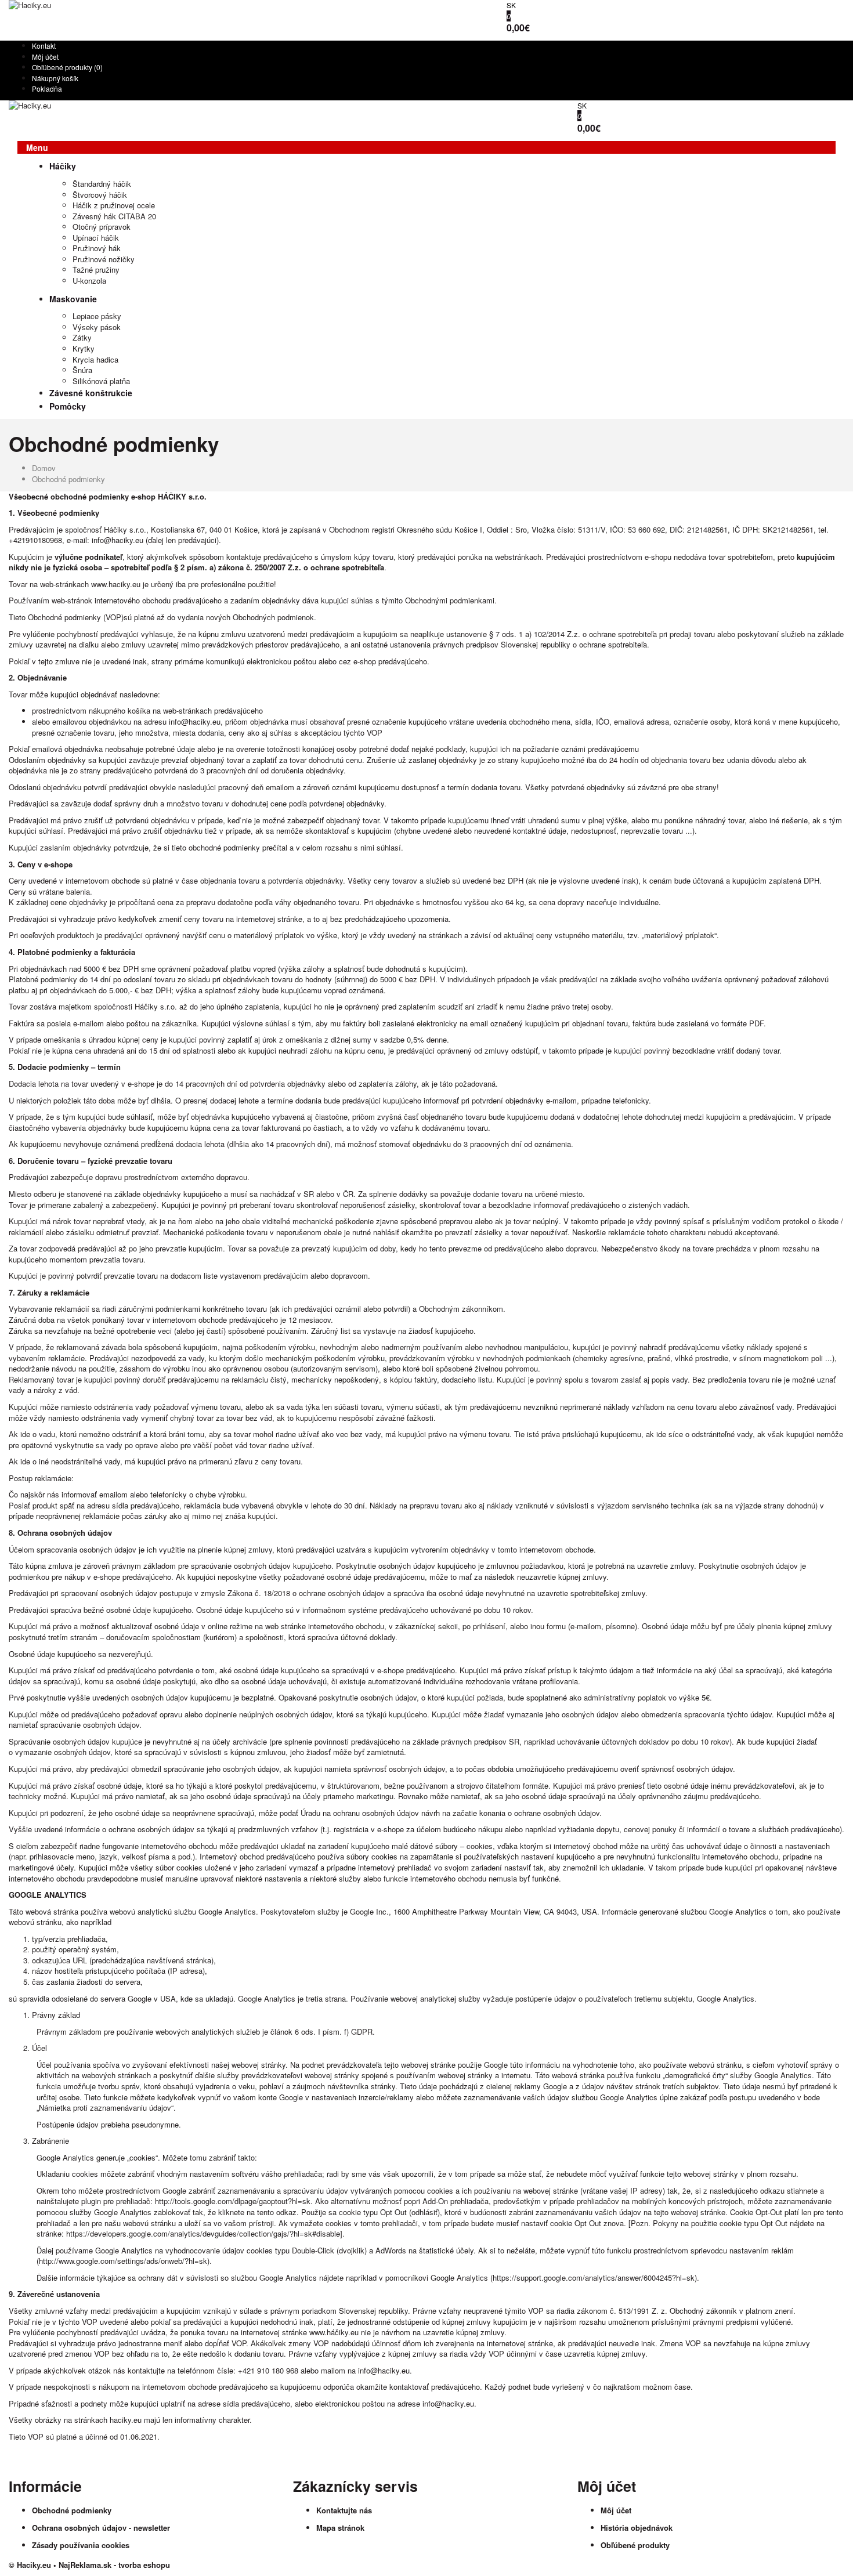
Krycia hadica (95, 359)
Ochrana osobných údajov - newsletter (101, 2528)
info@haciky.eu (118, 540)
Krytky (84, 348)
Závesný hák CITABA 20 (114, 216)
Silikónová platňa (101, 381)
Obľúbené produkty (635, 2545)
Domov (44, 468)
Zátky (82, 337)
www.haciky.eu (116, 584)
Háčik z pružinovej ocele (114, 205)
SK (511, 5)
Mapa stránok (340, 2528)
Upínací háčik (96, 238)
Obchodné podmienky (68, 479)
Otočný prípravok (102, 227)
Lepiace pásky (97, 316)
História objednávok (637, 2528)
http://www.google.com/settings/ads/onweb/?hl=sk (123, 2261)
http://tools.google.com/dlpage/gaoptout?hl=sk (233, 2201)
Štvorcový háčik (100, 195)
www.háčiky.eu (334, 2332)
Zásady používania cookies (81, 2545)
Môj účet (45, 57)
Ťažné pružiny (96, 269)
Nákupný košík (55, 78)
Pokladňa (47, 88)
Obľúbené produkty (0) (67, 67)
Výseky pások (97, 327)
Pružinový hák (97, 248)
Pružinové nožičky (104, 259)
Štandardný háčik (102, 184)
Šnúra (82, 370)
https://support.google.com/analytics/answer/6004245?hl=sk (594, 2277)
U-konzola (89, 281)
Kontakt (44, 46)
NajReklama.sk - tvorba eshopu (114, 2565)
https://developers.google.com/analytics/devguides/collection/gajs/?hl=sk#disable (203, 2233)
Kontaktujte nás (344, 2510)
